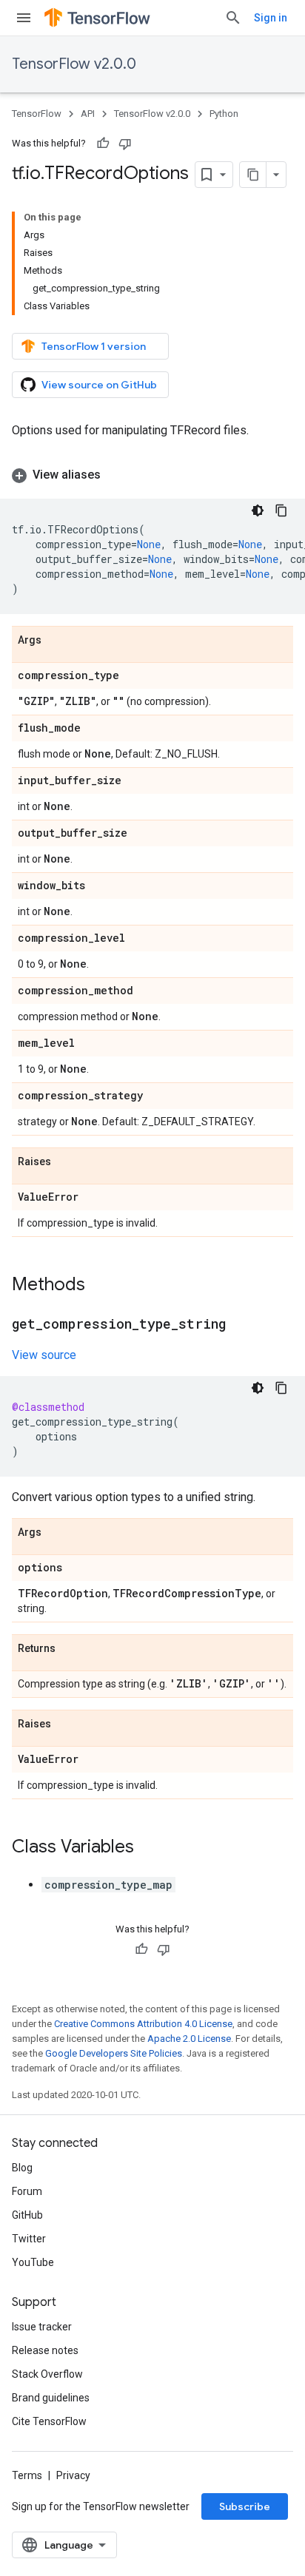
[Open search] (233, 18)
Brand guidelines (51, 2398)
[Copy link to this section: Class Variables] (149, 1848)
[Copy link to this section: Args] (56, 641)
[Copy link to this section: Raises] (66, 1162)
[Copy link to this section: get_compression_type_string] (241, 1325)
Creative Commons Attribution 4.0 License (143, 2024)
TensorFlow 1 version (94, 346)
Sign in (271, 18)
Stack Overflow (47, 2374)
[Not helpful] (125, 144)
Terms (27, 2475)
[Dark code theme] (258, 510)
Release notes (45, 2350)
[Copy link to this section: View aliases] (115, 475)
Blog (22, 2168)
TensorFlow (37, 114)
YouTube (33, 2262)
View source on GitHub (99, 385)
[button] (152, 475)
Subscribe (245, 2506)
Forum (27, 2191)
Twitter (29, 2239)
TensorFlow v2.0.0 (74, 64)
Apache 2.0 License (189, 2039)
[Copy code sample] (281, 510)
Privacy (73, 2475)
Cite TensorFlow (49, 2421)
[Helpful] (103, 144)
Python (224, 114)
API (88, 114)
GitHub (27, 2215)
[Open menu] (24, 18)
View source (44, 1355)
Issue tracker (42, 2327)
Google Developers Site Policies (114, 2053)
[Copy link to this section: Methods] (100, 1286)
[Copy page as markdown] (253, 175)
